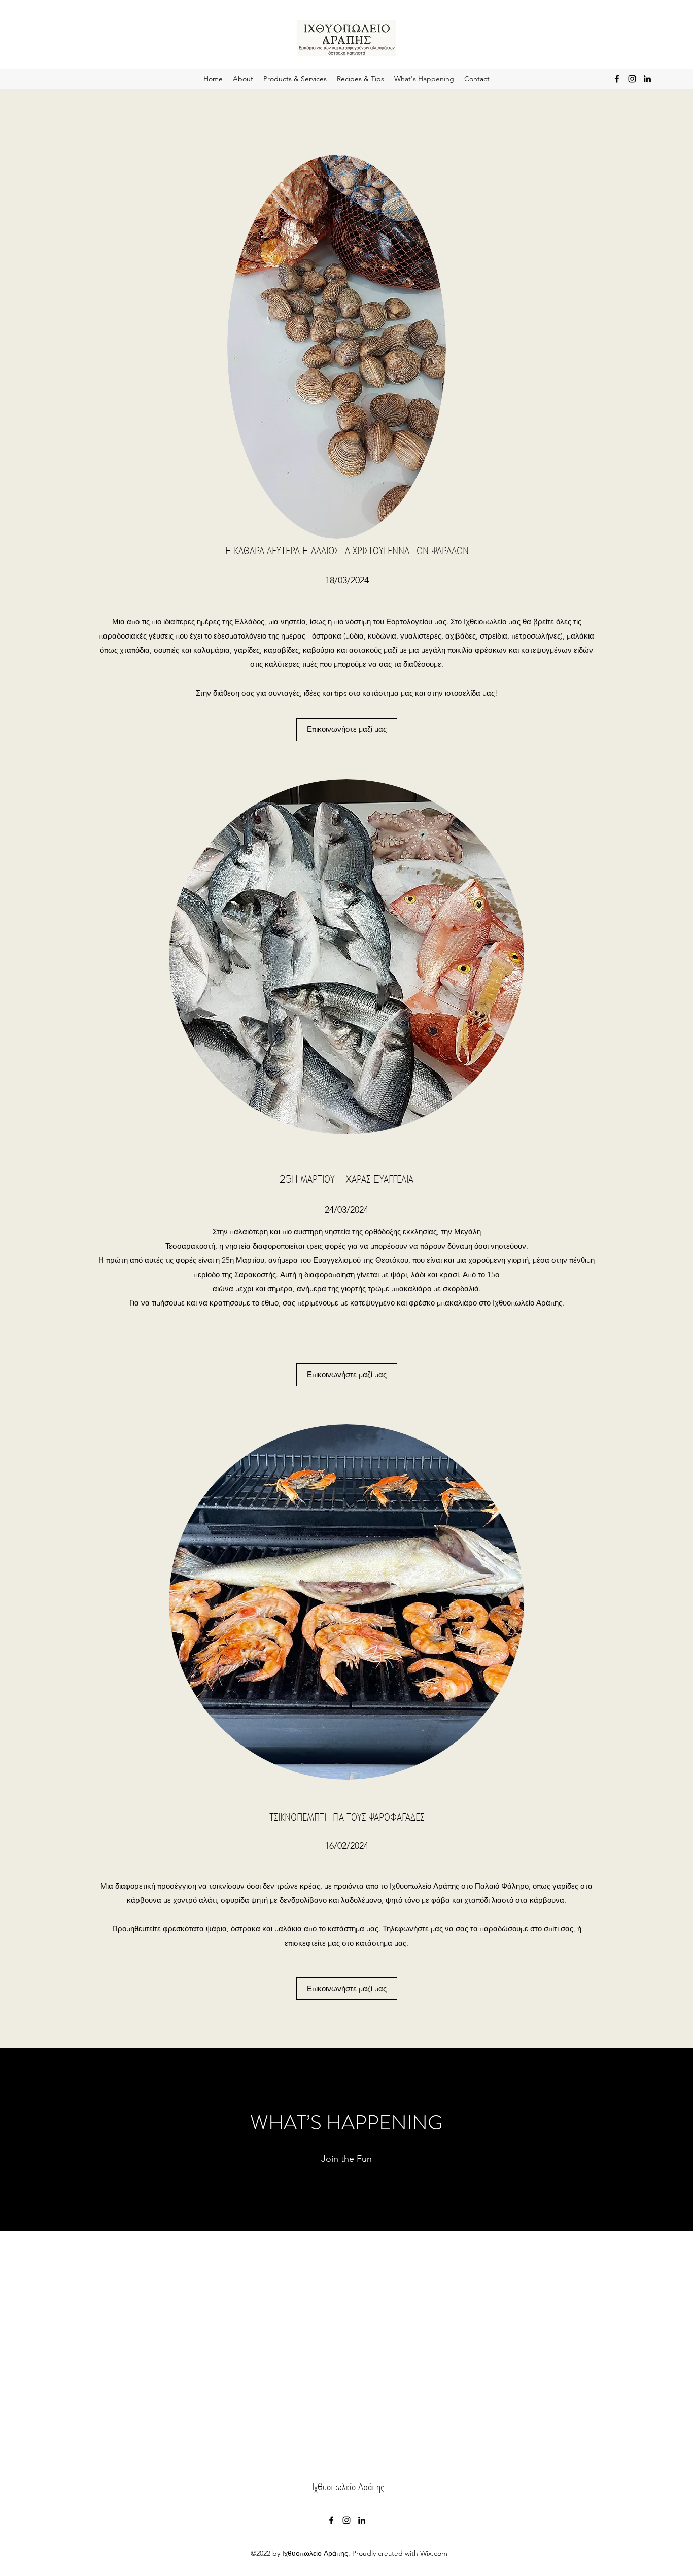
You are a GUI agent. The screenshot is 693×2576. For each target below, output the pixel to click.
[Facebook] (617, 79)
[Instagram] (632, 79)
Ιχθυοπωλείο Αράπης (348, 2486)
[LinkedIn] (647, 79)
